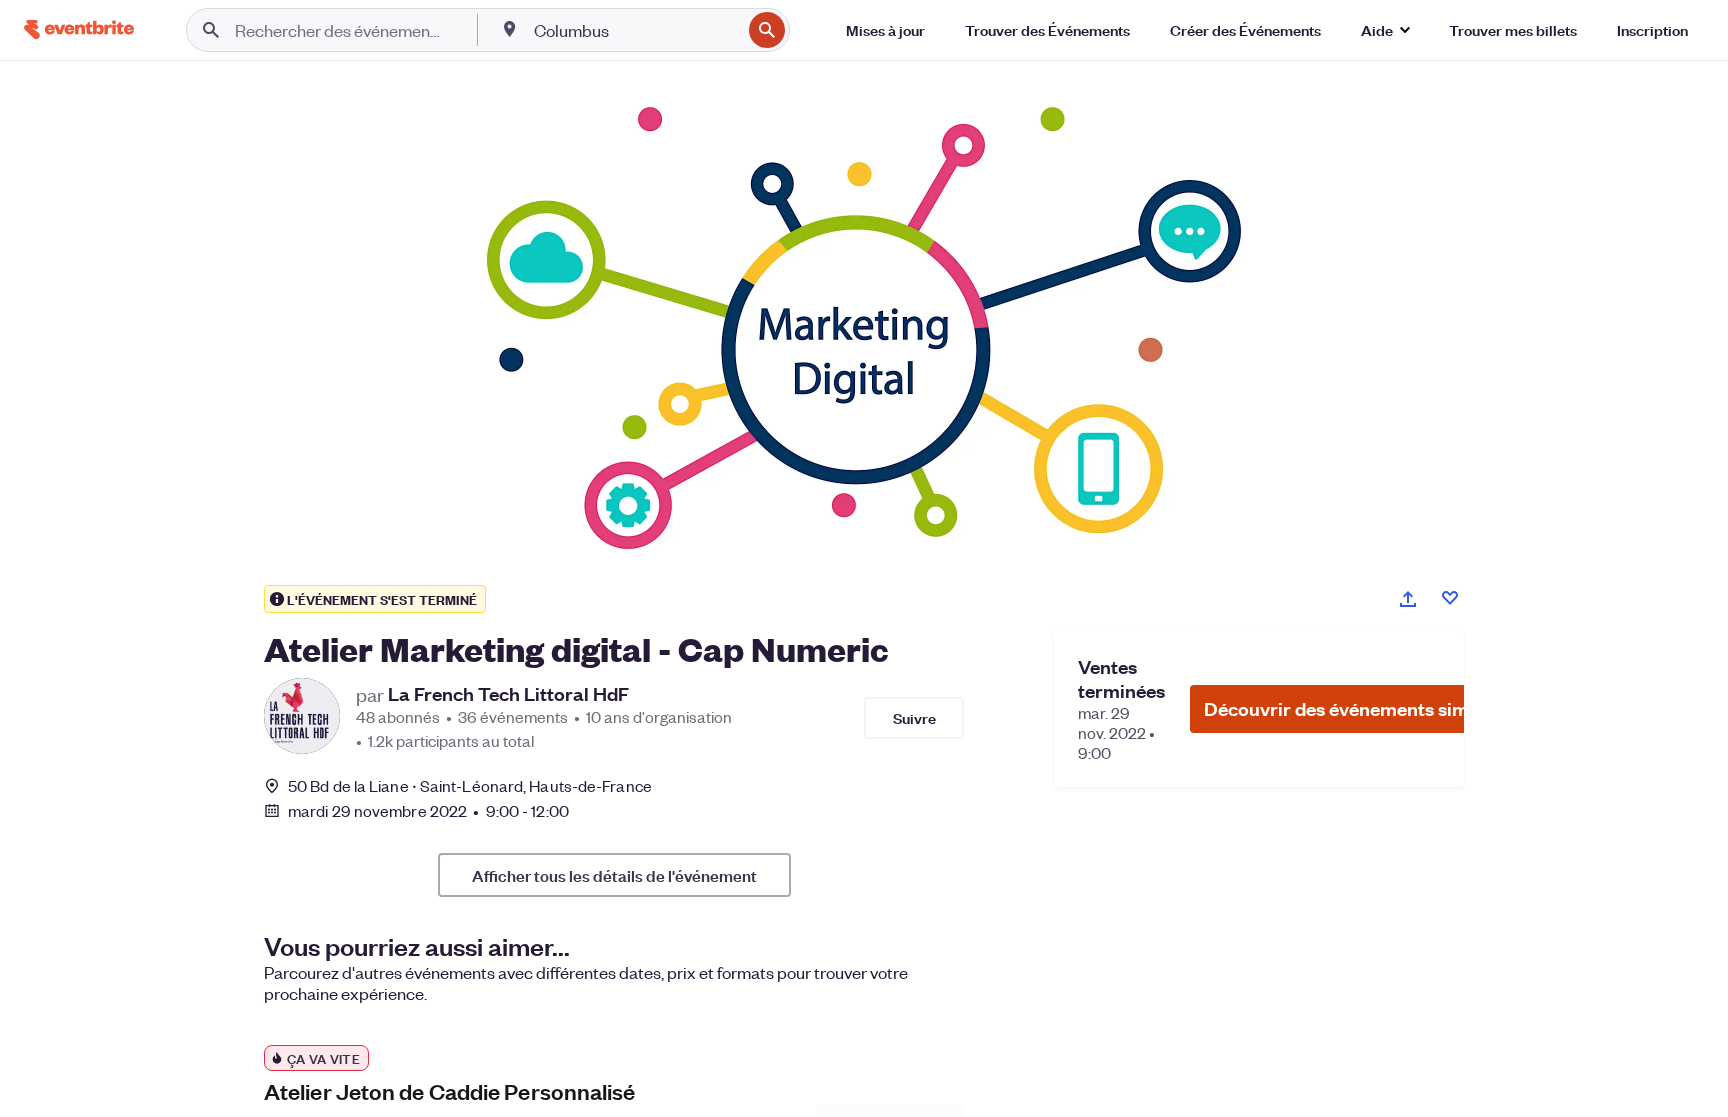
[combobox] (635, 30)
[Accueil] (79, 29)
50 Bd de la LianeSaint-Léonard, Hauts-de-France (470, 785)
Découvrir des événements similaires (1363, 708)
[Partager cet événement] (1408, 599)
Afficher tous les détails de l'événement (614, 875)
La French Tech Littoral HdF (508, 694)
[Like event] (1450, 598)
